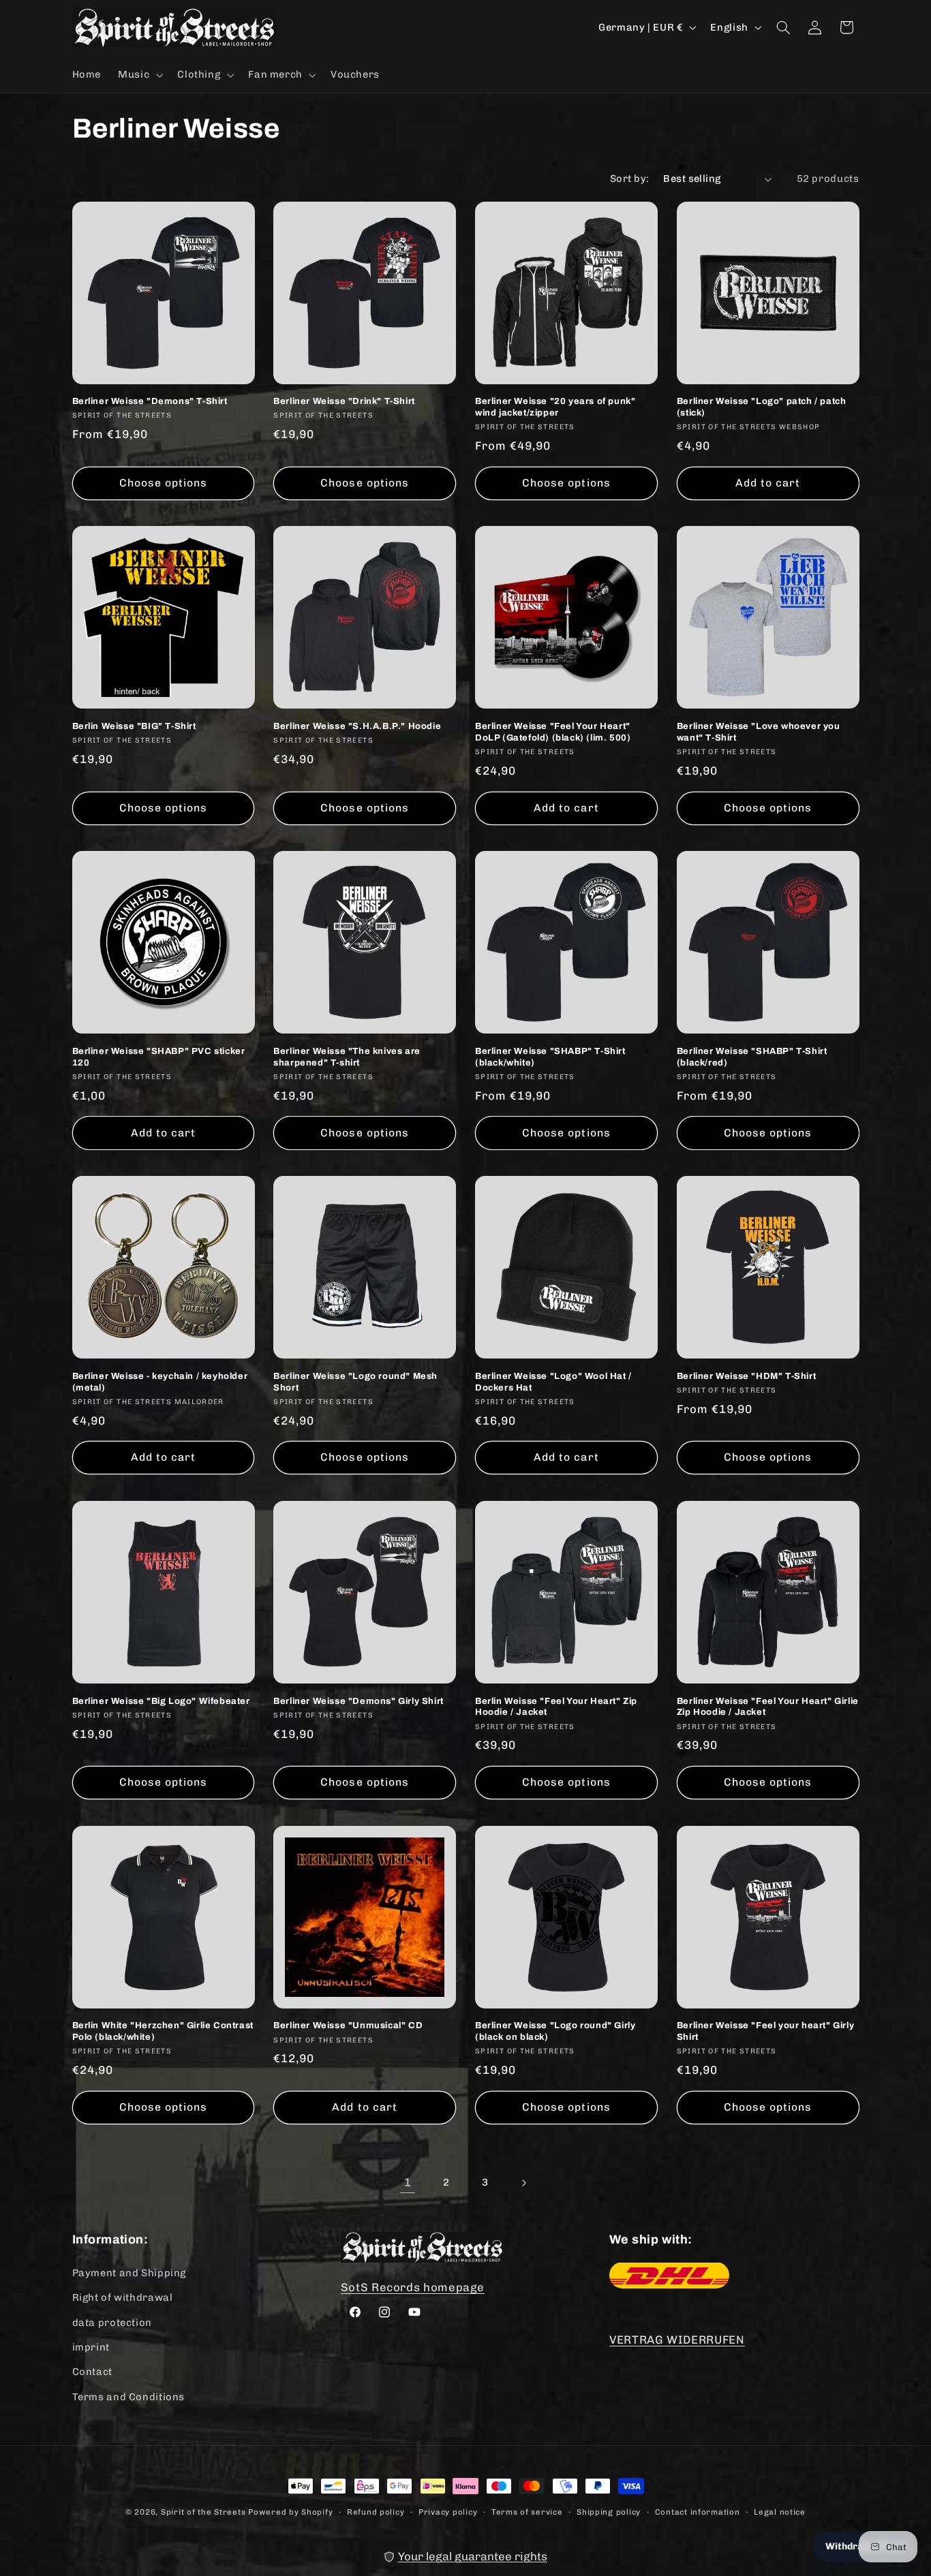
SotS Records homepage (413, 2286)
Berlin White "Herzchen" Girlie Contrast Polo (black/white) (163, 2031)
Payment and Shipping (129, 2272)
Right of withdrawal (123, 2297)
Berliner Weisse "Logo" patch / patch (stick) (762, 407)
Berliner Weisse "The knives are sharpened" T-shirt (347, 1057)
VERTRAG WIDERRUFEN (677, 2339)
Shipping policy (609, 2511)
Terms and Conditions (129, 2396)
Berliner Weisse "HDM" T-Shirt (746, 1376)
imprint (91, 2346)
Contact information (698, 2511)
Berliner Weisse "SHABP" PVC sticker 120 (159, 1057)
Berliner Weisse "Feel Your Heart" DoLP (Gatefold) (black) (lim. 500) (553, 732)
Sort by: (629, 179)
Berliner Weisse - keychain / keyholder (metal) (160, 1382)
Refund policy (376, 2511)
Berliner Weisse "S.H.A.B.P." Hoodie (357, 726)
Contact (92, 2371)
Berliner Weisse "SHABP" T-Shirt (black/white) (550, 1057)
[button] (139, 75)
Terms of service (527, 2511)
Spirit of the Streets (203, 2512)
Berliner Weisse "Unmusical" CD (348, 2026)
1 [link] (408, 2182)
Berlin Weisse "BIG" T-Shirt (134, 726)
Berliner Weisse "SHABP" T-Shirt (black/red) (752, 1057)
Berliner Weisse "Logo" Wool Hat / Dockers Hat (553, 1382)
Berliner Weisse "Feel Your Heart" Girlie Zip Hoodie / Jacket (768, 1707)
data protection (112, 2322)
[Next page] (523, 2183)
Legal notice (780, 2511)
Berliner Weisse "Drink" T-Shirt (344, 401)
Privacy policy (448, 2511)
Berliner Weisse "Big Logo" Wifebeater (161, 1701)
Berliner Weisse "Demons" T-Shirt (150, 401)
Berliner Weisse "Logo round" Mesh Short (355, 1382)
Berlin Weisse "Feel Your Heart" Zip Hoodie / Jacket (556, 1707)
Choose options (164, 483)
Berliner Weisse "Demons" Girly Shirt (358, 1701)
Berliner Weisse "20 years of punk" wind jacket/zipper (555, 407)
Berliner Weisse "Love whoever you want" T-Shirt (759, 732)
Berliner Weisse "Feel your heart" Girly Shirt (765, 2031)
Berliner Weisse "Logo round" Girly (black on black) (555, 2031)
